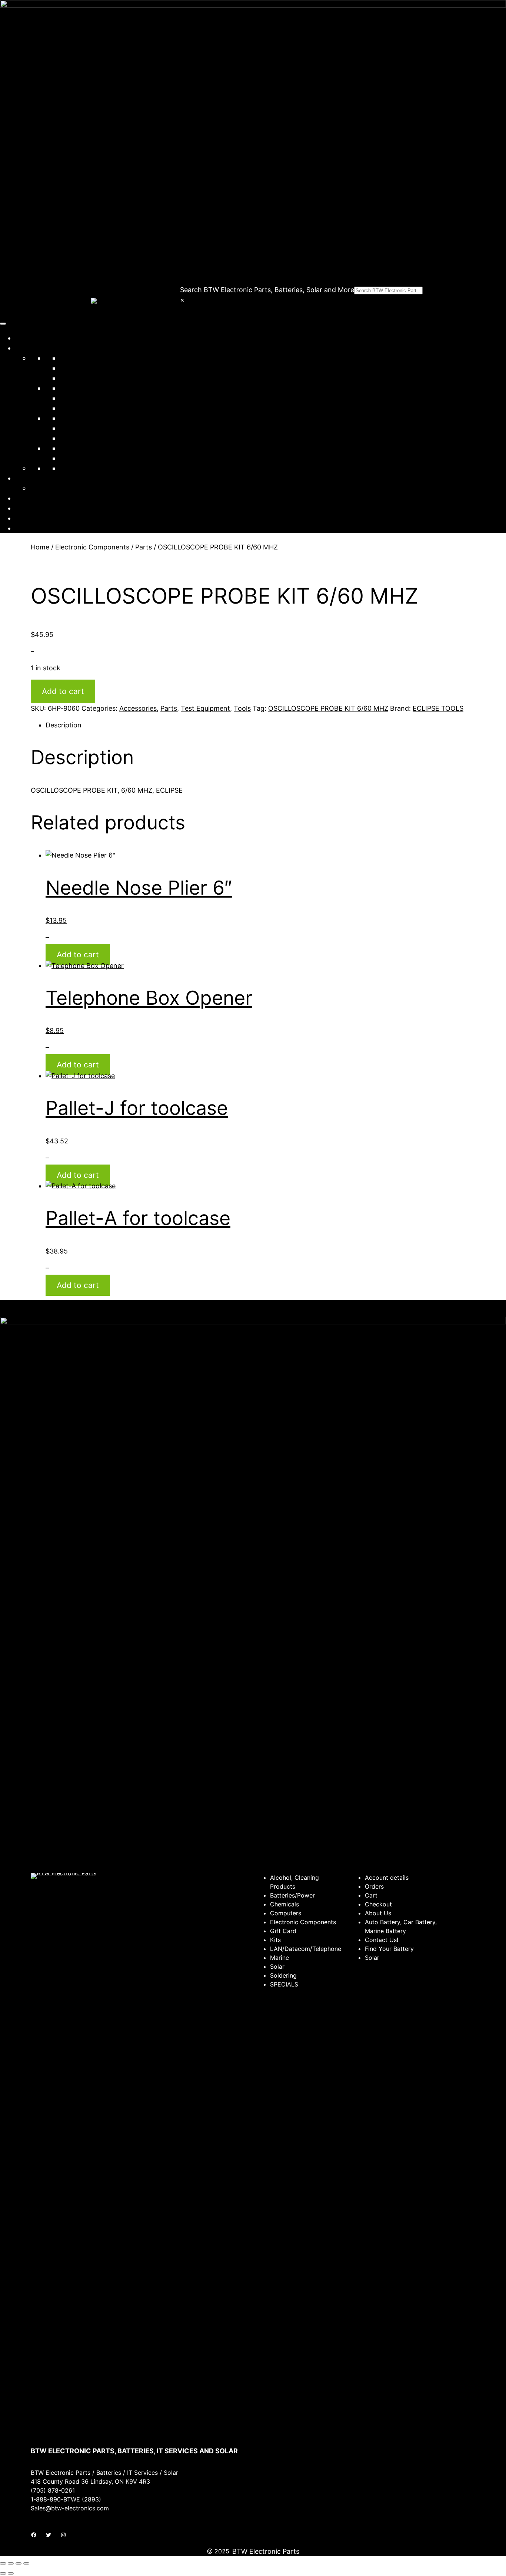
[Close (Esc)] (26, 2563)
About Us (29, 498)
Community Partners (47, 478)
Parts (144, 547)
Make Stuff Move (56, 488)
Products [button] (29, 348)
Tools (68, 448)
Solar (67, 418)
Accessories (138, 708)
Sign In (26, 518)
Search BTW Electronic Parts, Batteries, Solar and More (267, 290)
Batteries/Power (84, 358)
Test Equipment (84, 438)
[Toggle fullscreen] (11, 2563)
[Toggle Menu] (3, 324)
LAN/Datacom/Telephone (99, 398)
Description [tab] (64, 725)
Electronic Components (96, 388)
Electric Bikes (80, 468)
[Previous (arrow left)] (3, 2573)
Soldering (74, 428)
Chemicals (75, 368)
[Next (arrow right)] (11, 2573)
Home (24, 338)
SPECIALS (75, 458)
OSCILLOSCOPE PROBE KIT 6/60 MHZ (328, 708)
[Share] (19, 2563)
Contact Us (33, 508)
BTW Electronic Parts (266, 2551)
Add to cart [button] (78, 955)
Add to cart (63, 691)
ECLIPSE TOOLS (438, 708)
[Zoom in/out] (3, 2563)
